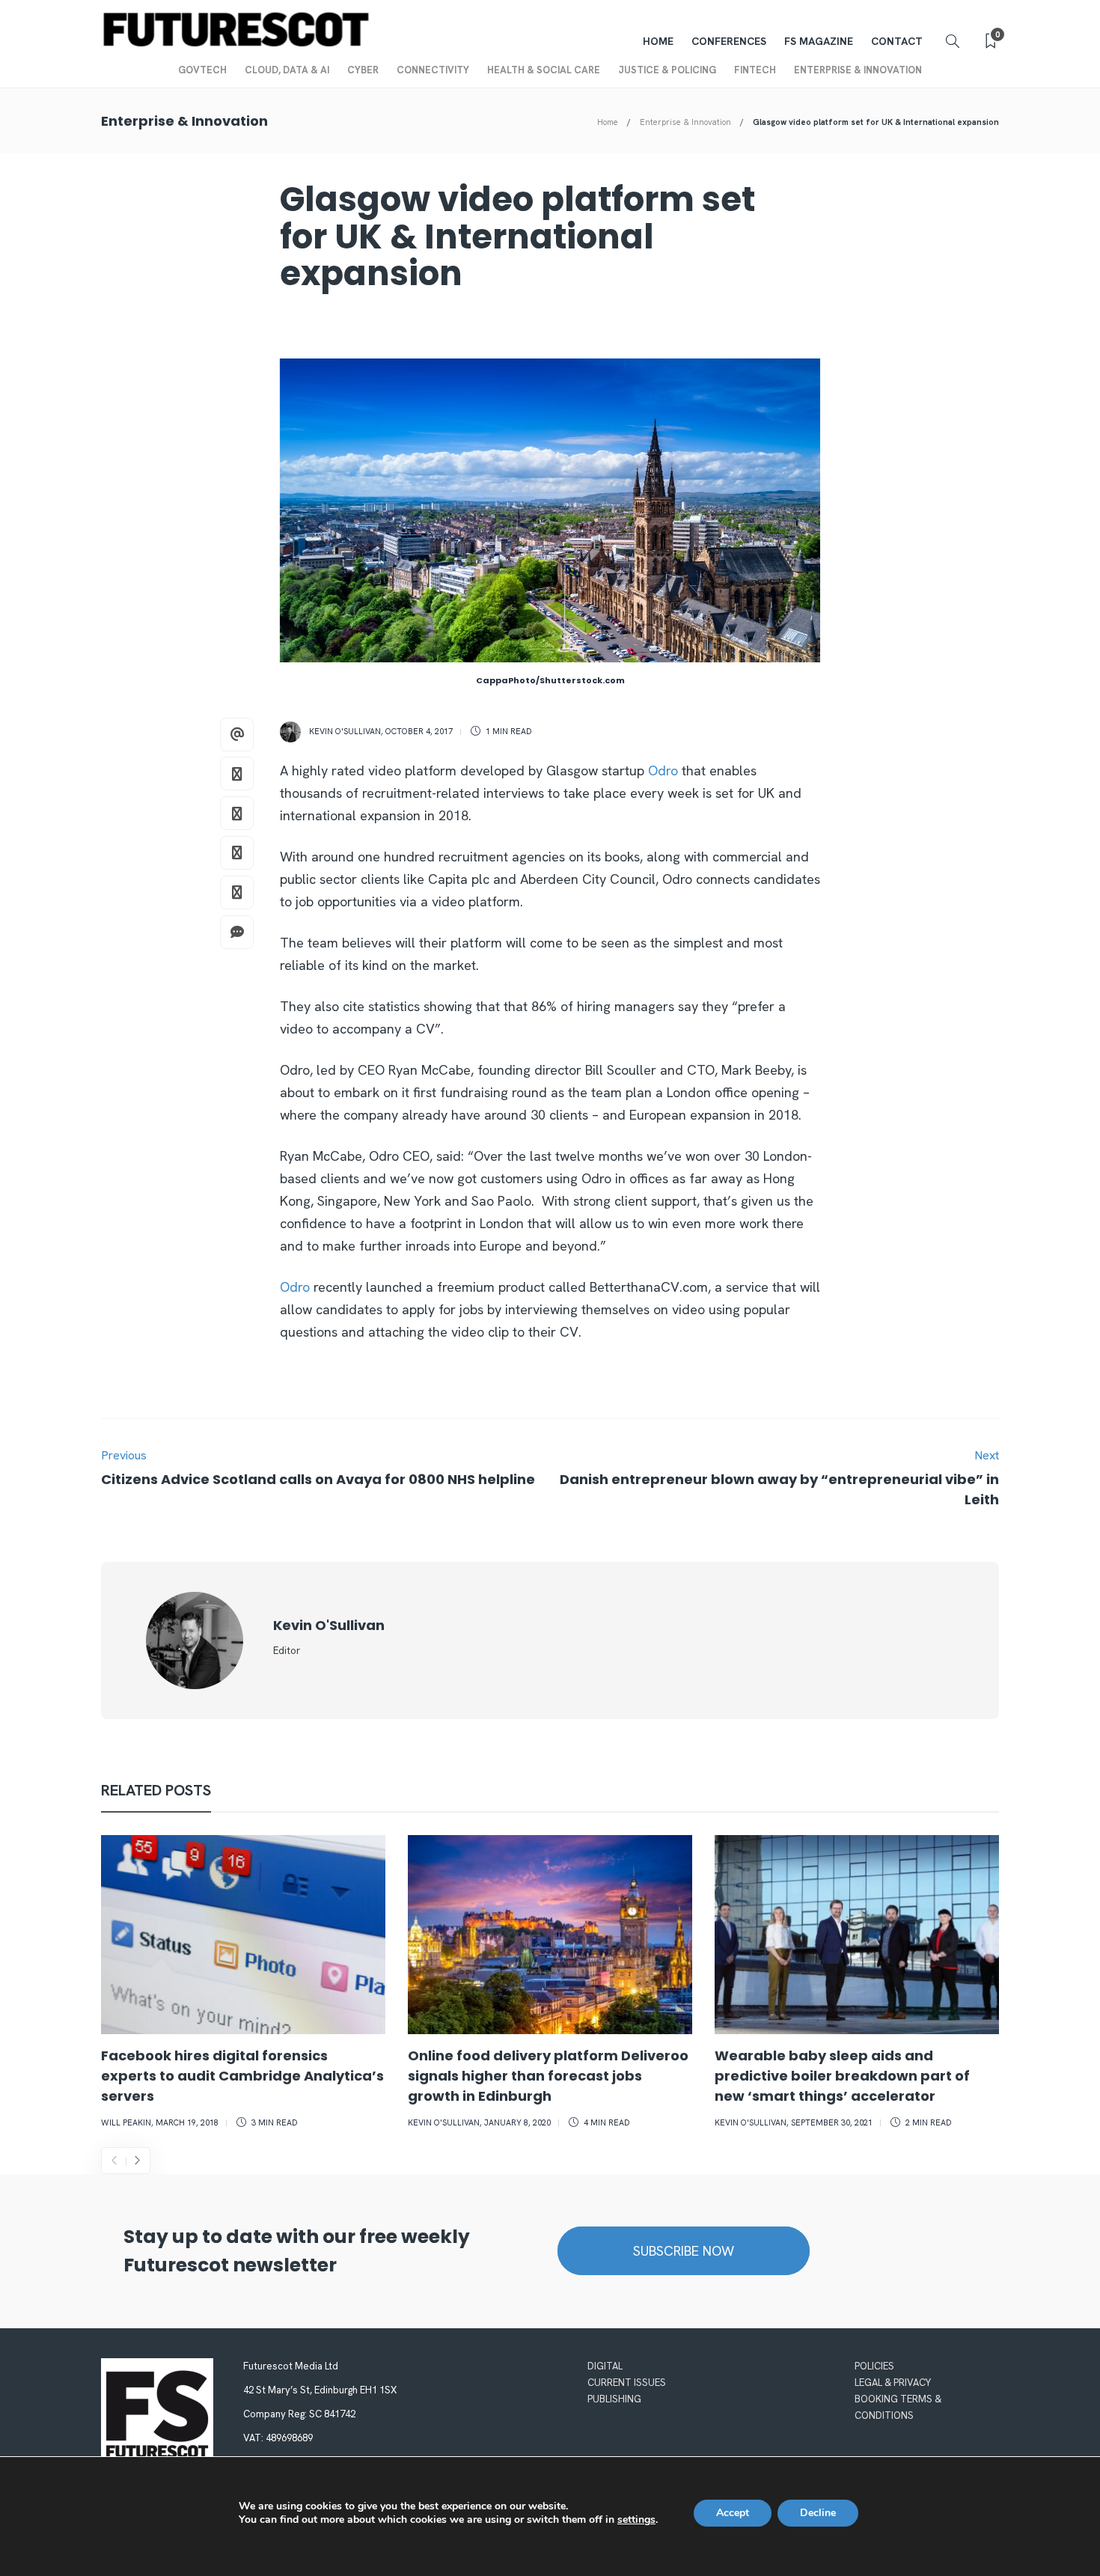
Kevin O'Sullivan (345, 731)
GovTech (202, 70)
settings (636, 2520)
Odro (663, 770)
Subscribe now (684, 2251)
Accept (733, 2513)
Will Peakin (126, 2122)
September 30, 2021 (832, 2122)
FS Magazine (819, 41)
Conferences (729, 41)
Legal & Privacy (893, 2383)
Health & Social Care (544, 70)
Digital (605, 2366)
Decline (818, 2513)
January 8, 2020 (517, 2122)
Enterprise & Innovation (858, 70)
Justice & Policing (667, 70)
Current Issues (627, 2383)
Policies (874, 2366)
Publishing (614, 2399)
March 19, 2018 (187, 2122)
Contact (897, 41)
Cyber (363, 70)
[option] (243, 1984)
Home (658, 41)
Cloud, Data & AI (287, 70)
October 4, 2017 (419, 731)
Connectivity (433, 70)
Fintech (755, 70)
